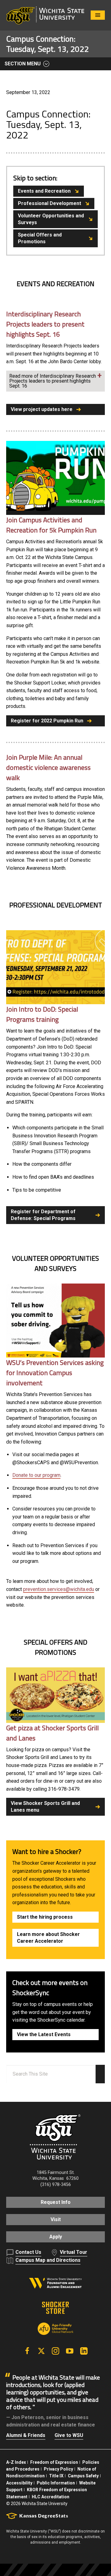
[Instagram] (55, 2351)
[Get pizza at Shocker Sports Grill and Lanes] (55, 1695)
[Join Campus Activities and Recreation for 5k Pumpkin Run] (55, 478)
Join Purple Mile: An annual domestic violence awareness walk (48, 767)
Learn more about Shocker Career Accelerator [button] (48, 1938)
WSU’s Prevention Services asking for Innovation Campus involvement (55, 1373)
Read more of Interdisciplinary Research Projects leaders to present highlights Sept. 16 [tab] (53, 381)
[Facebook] (27, 2351)
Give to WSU (69, 2435)
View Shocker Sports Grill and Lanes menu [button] (45, 1807)
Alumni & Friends (26, 2435)
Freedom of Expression (54, 2462)
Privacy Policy (58, 2469)
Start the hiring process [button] (45, 1917)
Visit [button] (56, 2219)
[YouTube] (70, 2351)
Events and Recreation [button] (44, 191)
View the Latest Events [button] (44, 2034)
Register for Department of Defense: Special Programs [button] (43, 1215)
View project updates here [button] (42, 409)
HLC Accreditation (51, 2497)
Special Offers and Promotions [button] (40, 238)
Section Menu (23, 64)
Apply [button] (56, 2237)
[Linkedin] (84, 2351)
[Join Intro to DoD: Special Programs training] (55, 967)
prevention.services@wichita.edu (59, 1589)
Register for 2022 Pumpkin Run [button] (47, 721)
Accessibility (19, 2483)
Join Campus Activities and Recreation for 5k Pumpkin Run (51, 525)
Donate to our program (36, 1475)
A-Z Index (16, 2462)
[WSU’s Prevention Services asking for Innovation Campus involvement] (55, 1320)
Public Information (56, 2483)
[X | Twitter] (41, 2351)
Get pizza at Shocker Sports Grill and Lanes (52, 1733)
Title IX (56, 2476)
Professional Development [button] (49, 203)
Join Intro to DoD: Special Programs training (42, 1014)
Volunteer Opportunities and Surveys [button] (51, 219)
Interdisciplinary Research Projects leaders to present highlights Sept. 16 (45, 324)
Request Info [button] (56, 2202)
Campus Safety (83, 2476)
